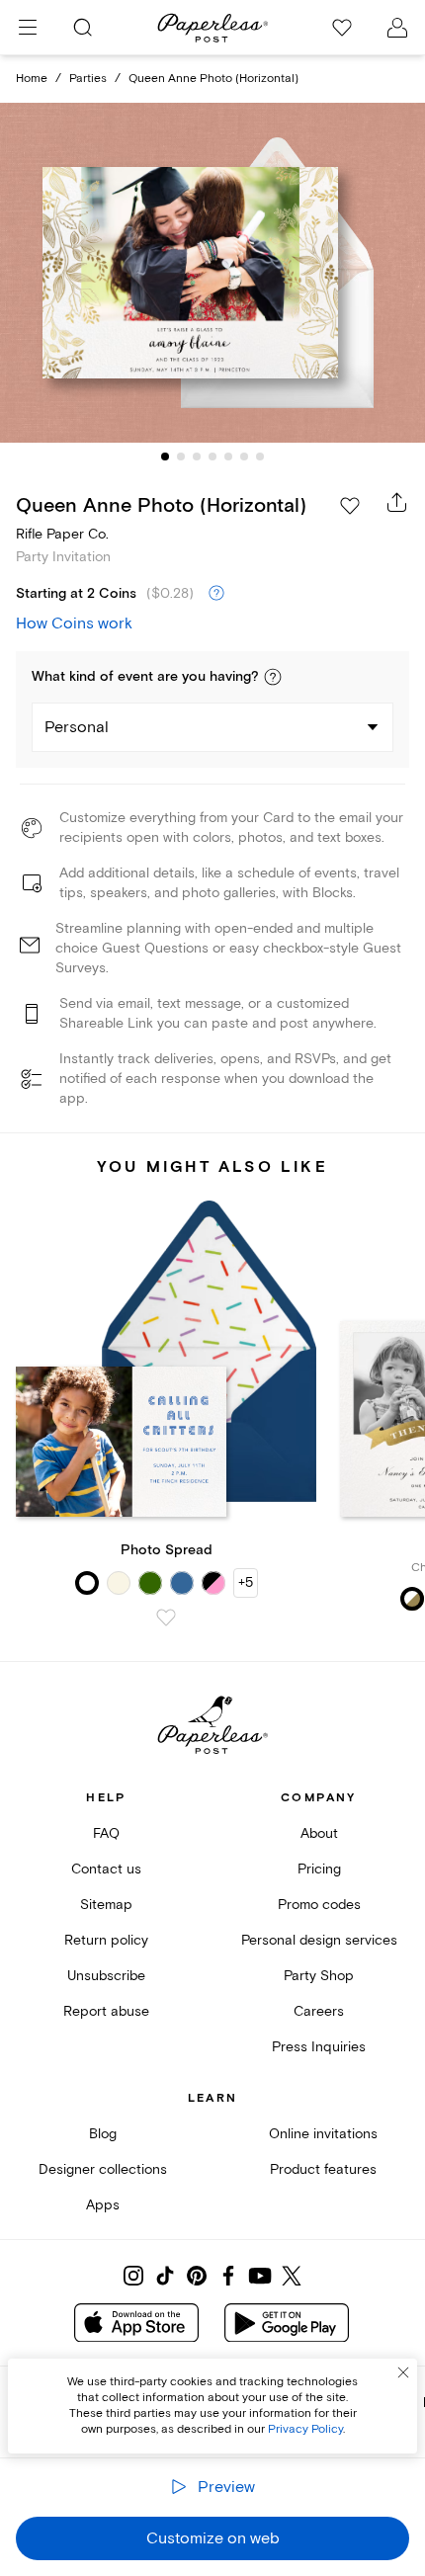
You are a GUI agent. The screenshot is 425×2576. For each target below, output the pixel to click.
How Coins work (74, 623)
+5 (246, 1582)
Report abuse (106, 2011)
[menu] (28, 28)
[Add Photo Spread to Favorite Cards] (166, 1618)
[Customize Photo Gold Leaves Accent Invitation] (212, 272)
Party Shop (319, 1976)
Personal (77, 727)
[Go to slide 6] (244, 457)
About (319, 1833)
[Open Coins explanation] (216, 594)
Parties (88, 79)
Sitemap (106, 1905)
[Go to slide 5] (228, 457)
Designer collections (103, 2169)
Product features (323, 2169)
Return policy (106, 1940)
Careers (319, 2011)
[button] (273, 677)
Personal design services (319, 1940)
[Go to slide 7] (260, 457)
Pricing (319, 1869)
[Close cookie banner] (403, 2372)
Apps (103, 2205)
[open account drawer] (397, 28)
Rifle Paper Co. (62, 534)
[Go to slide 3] (197, 457)
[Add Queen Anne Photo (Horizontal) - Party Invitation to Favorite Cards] (350, 506)
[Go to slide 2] (181, 457)
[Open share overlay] (397, 502)
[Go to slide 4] (212, 457)
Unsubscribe (106, 1976)
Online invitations (323, 2134)
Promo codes (319, 1905)
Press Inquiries (319, 2047)
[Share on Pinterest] (197, 2276)
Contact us (106, 1869)
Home (32, 79)
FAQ (106, 1833)
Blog (103, 2134)
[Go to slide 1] (165, 457)
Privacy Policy (305, 2429)
